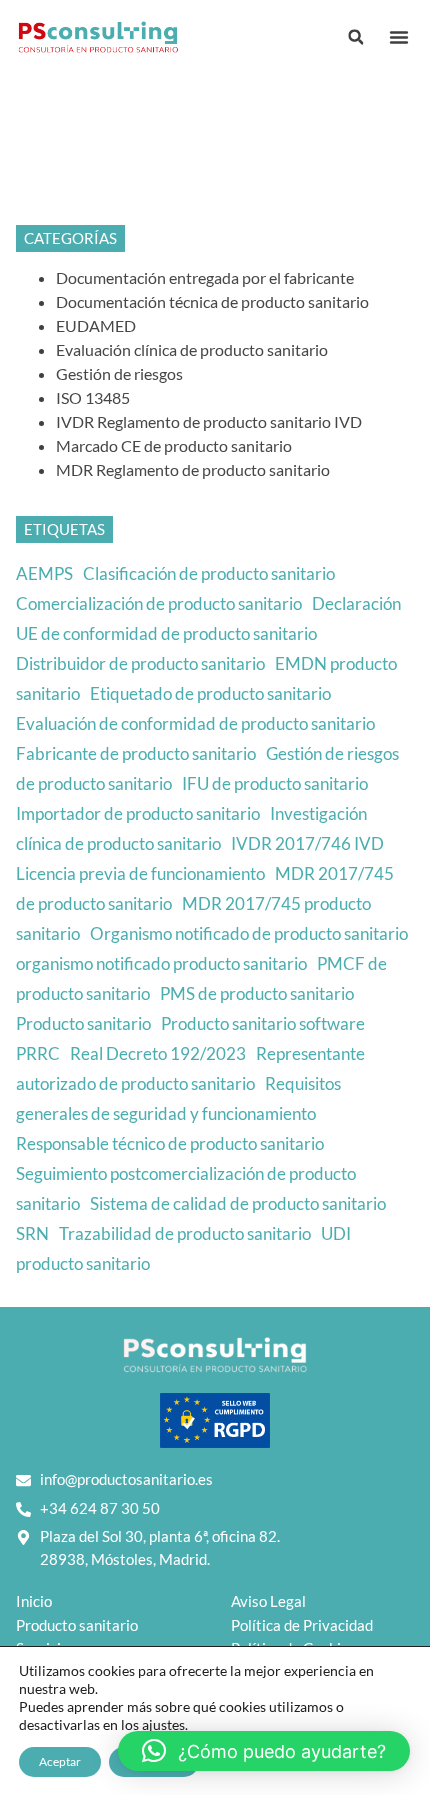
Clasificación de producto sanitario (209, 573)
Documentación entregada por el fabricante (205, 277)
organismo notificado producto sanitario (161, 963)
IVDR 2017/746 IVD (307, 843)
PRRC (38, 1053)
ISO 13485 (93, 397)
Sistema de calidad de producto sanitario (238, 1203)
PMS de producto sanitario (257, 993)
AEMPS (44, 573)
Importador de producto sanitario (138, 813)
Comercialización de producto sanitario (159, 603)
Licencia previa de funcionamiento (140, 873)
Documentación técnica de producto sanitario (212, 301)
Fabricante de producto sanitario (136, 753)
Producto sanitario (83, 1023)
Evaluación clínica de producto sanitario (192, 349)
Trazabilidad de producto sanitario (185, 1233)
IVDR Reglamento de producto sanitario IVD (209, 421)
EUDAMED (96, 325)
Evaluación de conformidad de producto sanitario (195, 723)
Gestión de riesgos (119, 373)
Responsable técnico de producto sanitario (170, 1143)
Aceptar (60, 1761)
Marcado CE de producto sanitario (174, 445)
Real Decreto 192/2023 (158, 1053)
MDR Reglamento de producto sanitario (193, 469)
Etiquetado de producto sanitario (210, 693)
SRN (32, 1233)
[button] (399, 37)
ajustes (163, 1724)
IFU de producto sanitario (275, 783)
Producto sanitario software (263, 1023)
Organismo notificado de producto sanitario (249, 933)
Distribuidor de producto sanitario (140, 663)
